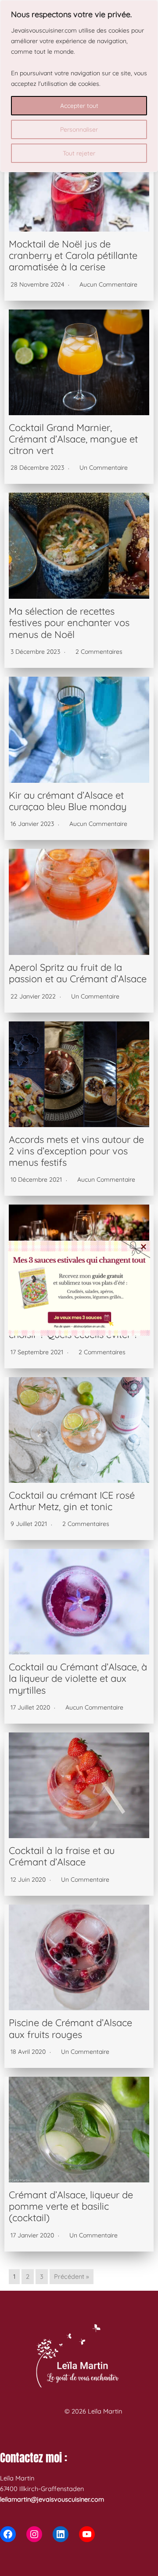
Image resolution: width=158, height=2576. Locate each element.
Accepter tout (79, 106)
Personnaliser (79, 129)
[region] (79, 86)
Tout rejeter (79, 153)
